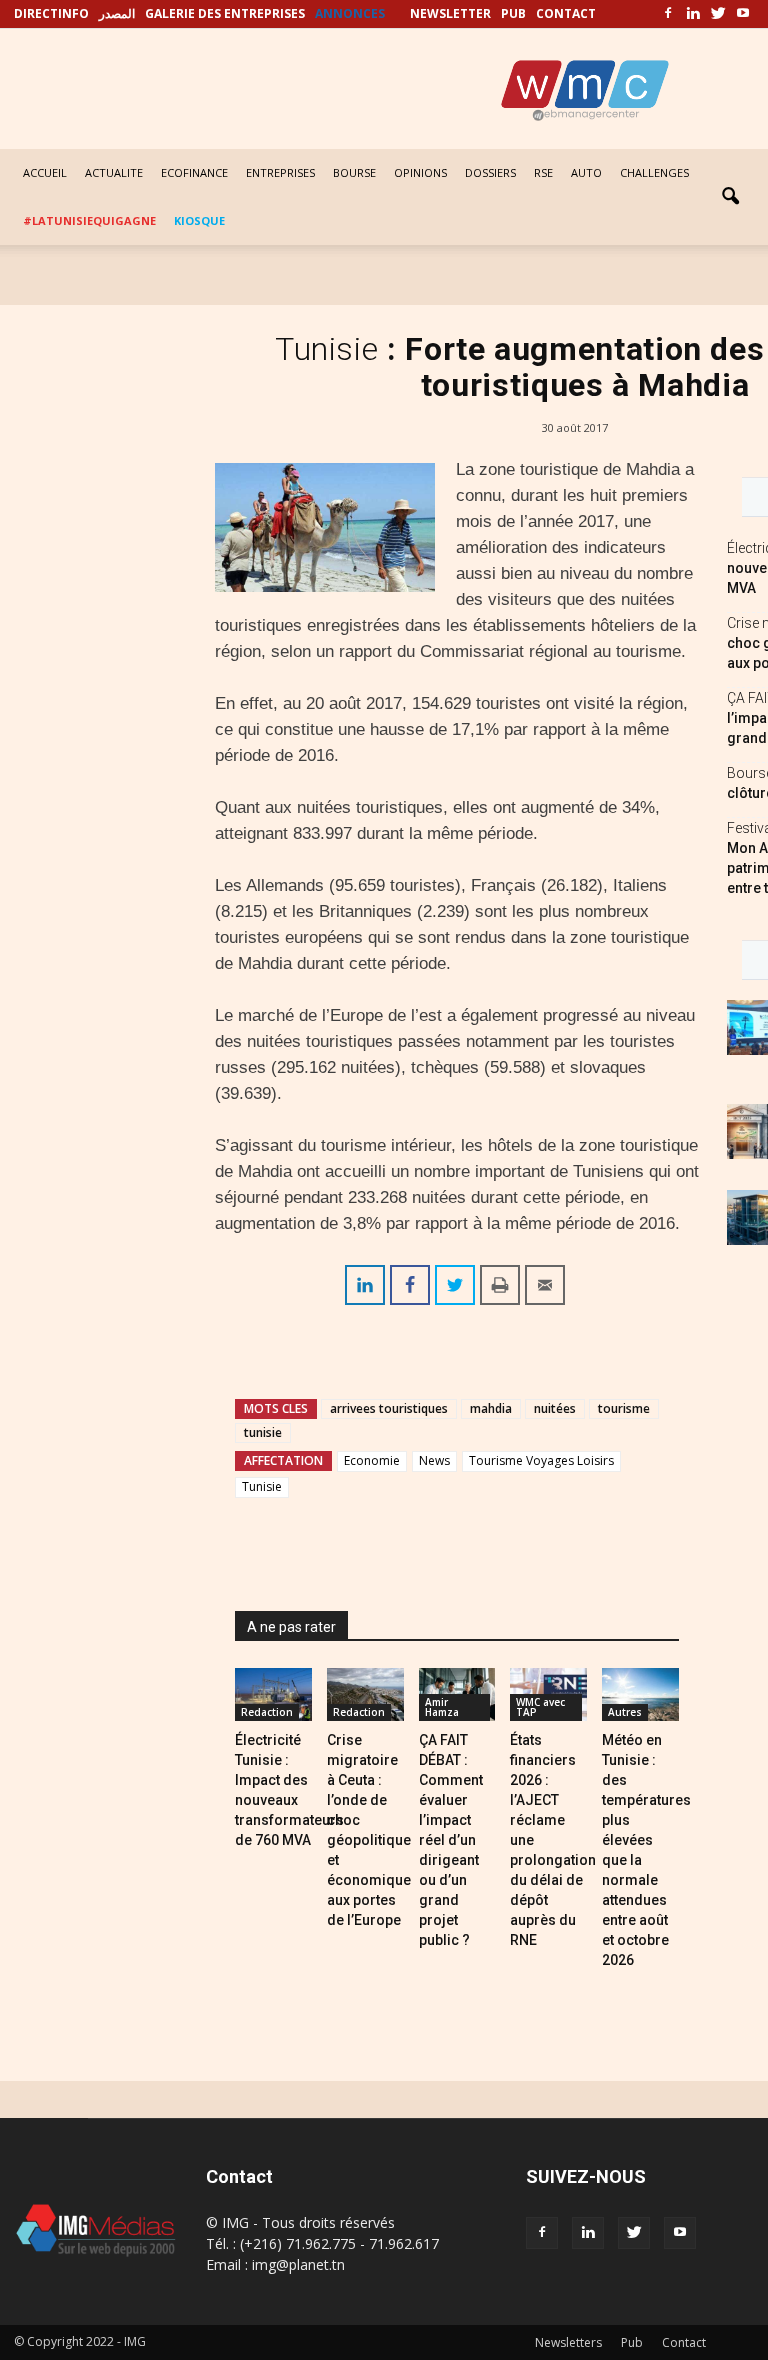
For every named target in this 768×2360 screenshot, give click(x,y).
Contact (684, 2342)
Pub (632, 2342)
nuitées (555, 1408)
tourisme (624, 1408)
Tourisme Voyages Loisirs (541, 1460)
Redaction (267, 1712)
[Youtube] (743, 14)
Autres (625, 1712)
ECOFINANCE (194, 172)
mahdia (491, 1408)
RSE (543, 172)
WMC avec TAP (540, 1707)
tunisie (263, 1432)
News (434, 1460)
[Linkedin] (693, 14)
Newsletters (568, 2342)
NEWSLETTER (450, 13)
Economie (372, 1460)
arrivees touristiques (389, 1408)
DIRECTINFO (51, 13)
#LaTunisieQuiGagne (89, 220)
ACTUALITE (114, 172)
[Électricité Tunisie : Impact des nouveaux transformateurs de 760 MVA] (273, 1694)
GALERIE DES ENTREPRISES (225, 13)
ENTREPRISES (280, 172)
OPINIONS (420, 172)
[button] (730, 197)
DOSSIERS (490, 172)
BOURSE (354, 172)
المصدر (117, 13)
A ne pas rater (291, 1627)
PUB (513, 13)
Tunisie (262, 1486)
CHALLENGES (654, 172)
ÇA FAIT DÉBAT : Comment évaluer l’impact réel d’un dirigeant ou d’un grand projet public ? (451, 1840)
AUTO (586, 172)
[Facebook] (668, 14)
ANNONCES (350, 13)
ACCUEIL (45, 172)
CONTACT (566, 13)
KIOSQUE (199, 220)
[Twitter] (718, 14)
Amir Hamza (442, 1707)
